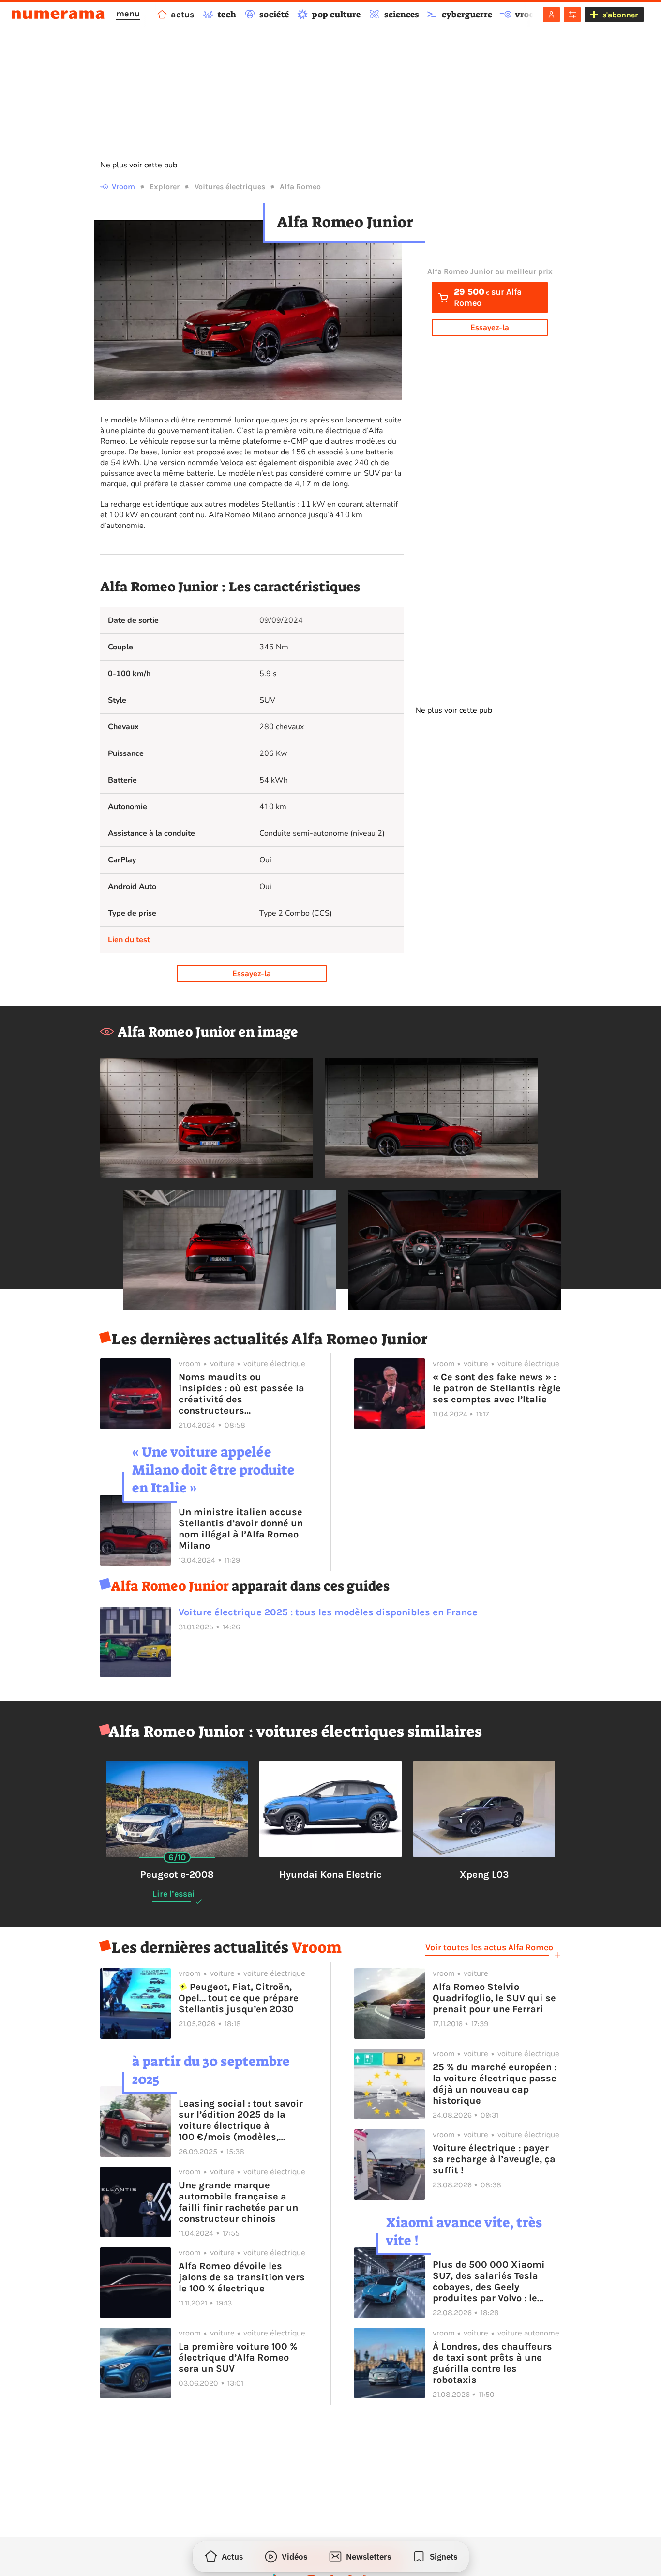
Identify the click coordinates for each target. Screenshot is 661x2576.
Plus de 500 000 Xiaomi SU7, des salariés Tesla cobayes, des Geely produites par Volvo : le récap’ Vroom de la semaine (496, 2281)
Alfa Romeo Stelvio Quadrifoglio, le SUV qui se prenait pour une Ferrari (494, 1998)
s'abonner (620, 15)
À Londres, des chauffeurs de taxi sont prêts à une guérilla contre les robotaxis (492, 2363)
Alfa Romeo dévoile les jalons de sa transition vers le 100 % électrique (242, 2277)
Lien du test (129, 940)
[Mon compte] (551, 15)
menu (128, 14)
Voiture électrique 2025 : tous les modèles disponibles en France (328, 1612)
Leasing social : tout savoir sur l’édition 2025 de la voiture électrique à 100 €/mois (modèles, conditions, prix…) (241, 2120)
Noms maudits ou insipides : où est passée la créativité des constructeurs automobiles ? (241, 1394)
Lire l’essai (174, 1894)
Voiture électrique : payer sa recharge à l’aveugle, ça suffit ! (494, 2159)
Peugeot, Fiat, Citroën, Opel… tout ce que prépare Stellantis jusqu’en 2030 (239, 1998)
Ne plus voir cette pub (139, 165)
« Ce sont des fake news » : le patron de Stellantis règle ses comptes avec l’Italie (497, 1388)
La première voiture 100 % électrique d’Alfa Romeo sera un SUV (238, 2358)
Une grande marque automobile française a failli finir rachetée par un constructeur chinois (238, 2202)
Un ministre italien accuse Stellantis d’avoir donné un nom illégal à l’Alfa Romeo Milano (241, 1529)
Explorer (165, 187)
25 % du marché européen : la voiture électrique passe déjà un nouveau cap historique (495, 2084)
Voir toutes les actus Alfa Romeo (489, 1947)
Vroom (123, 187)
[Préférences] (572, 15)
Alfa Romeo (300, 187)
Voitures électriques (230, 187)
